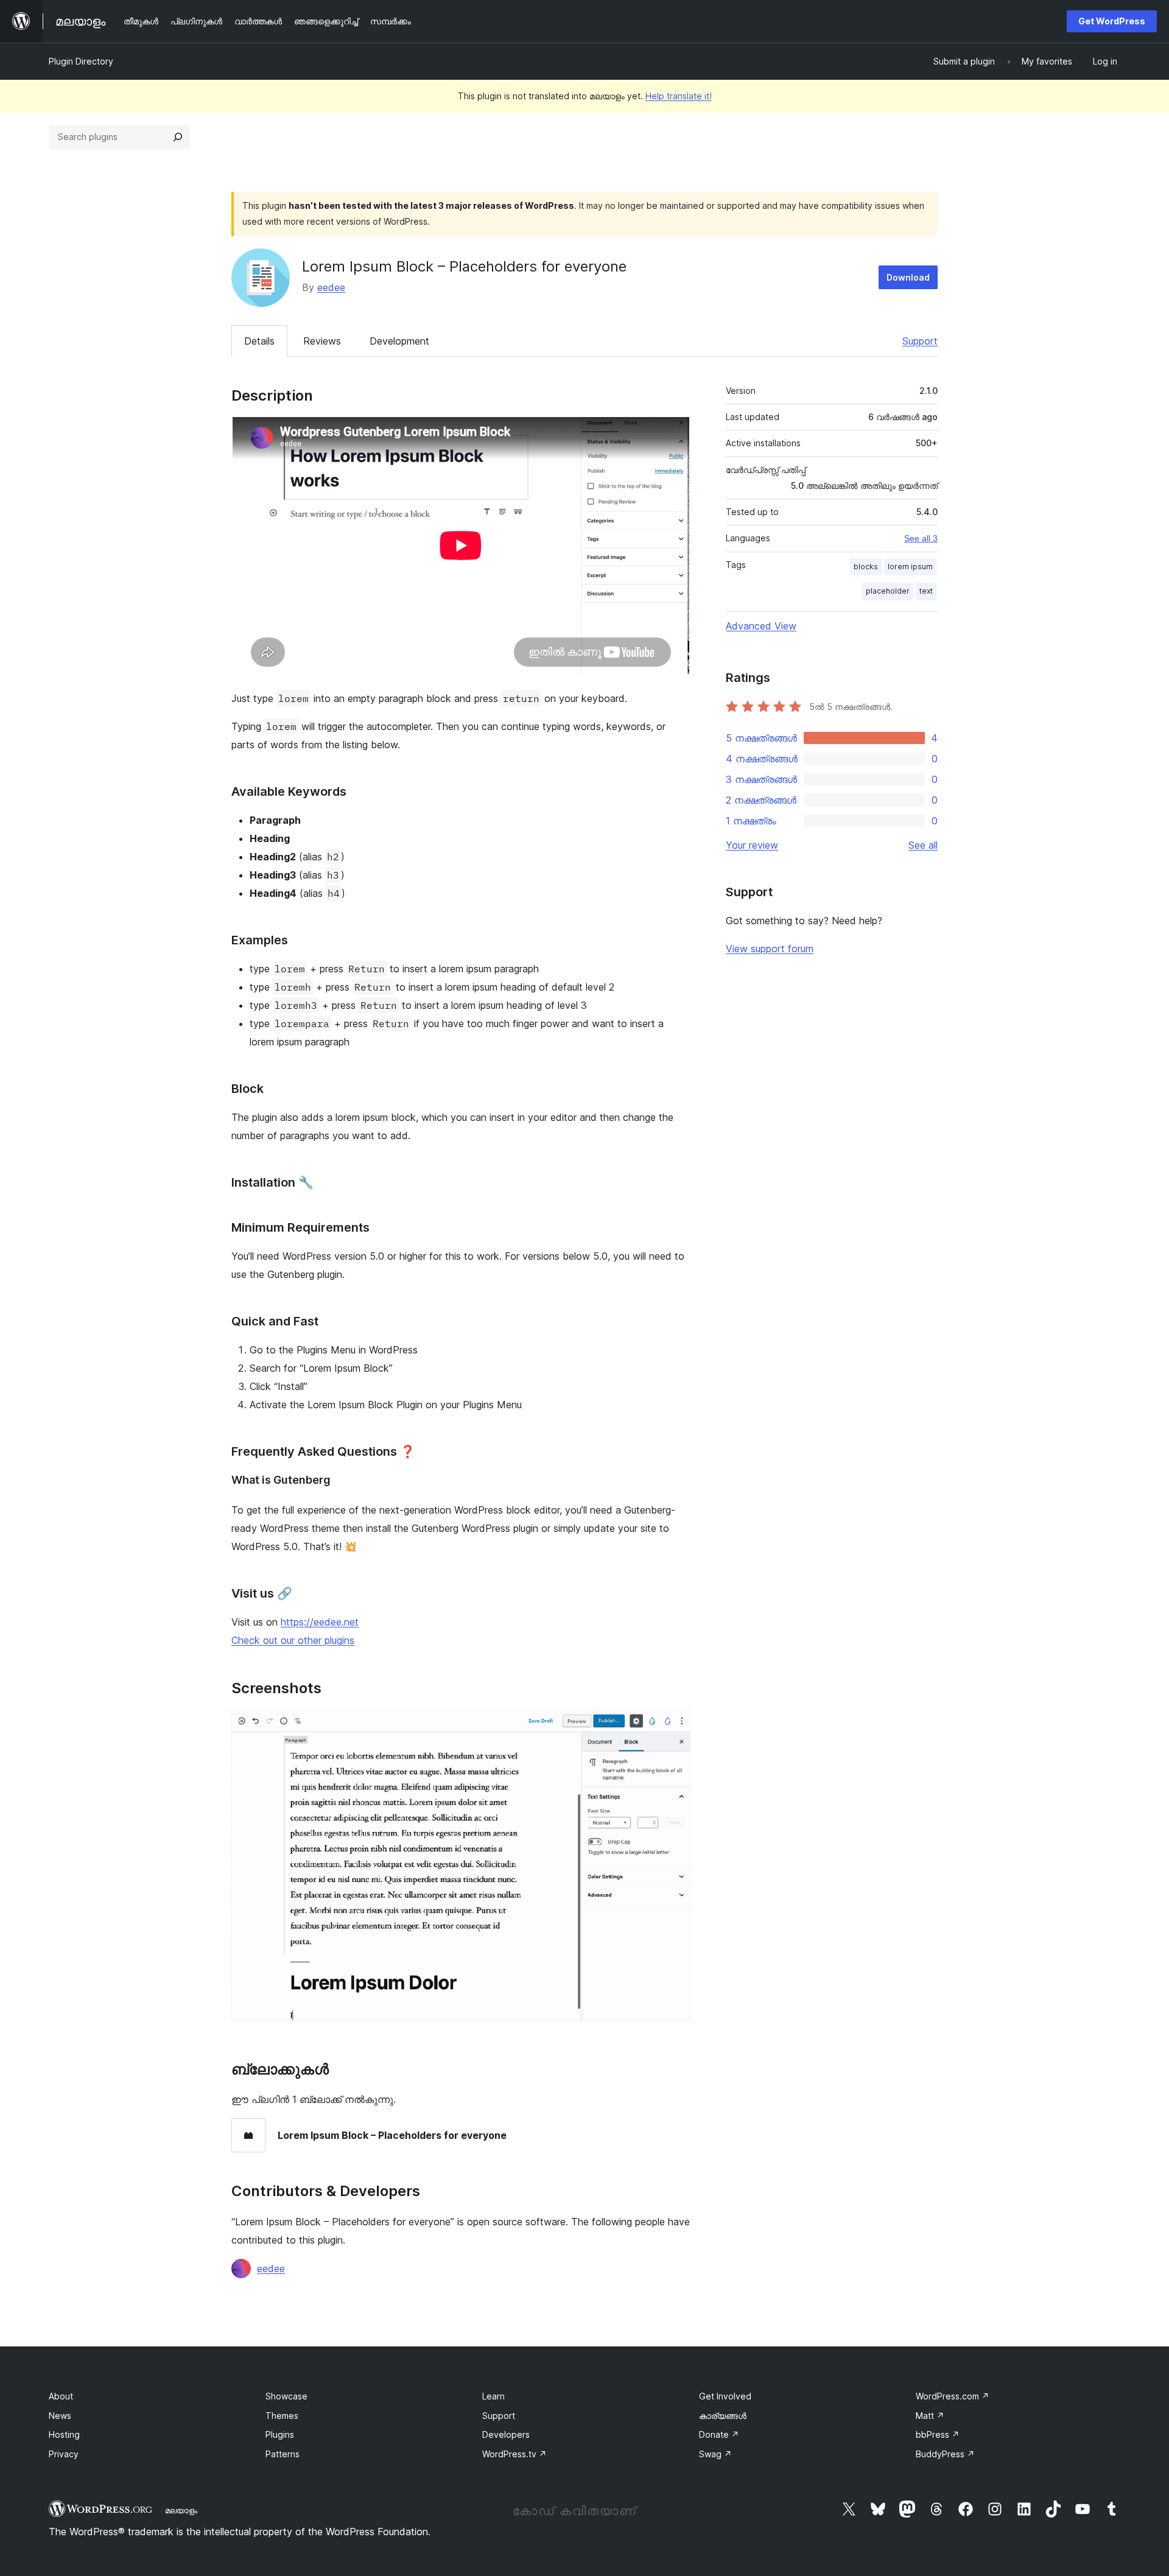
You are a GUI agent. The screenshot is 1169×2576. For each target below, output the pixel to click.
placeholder (888, 591)
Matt (930, 2416)
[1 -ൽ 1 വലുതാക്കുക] (674, 1726)
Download (908, 277)
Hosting (64, 2434)
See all (923, 845)
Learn (493, 2396)
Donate (719, 2434)
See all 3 (921, 538)
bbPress (938, 2434)
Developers (506, 2434)
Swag (715, 2454)
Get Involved (725, 2396)
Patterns (283, 2454)
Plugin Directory (81, 61)
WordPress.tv (514, 2454)
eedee (331, 287)
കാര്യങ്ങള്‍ (723, 2416)
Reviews (322, 341)
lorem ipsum (910, 567)
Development (399, 341)
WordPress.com (953, 2396)
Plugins (280, 2434)
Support (920, 341)
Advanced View (761, 626)
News (60, 2416)
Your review (752, 845)
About (61, 2396)
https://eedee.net (320, 1622)
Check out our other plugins (293, 1640)
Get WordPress (1112, 21)
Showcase (286, 2396)
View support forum (770, 949)
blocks (866, 567)
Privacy (64, 2454)
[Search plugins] (178, 137)
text (926, 591)
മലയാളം (181, 2510)
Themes (282, 2416)
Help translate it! (679, 96)
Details (259, 341)
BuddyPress (945, 2454)
